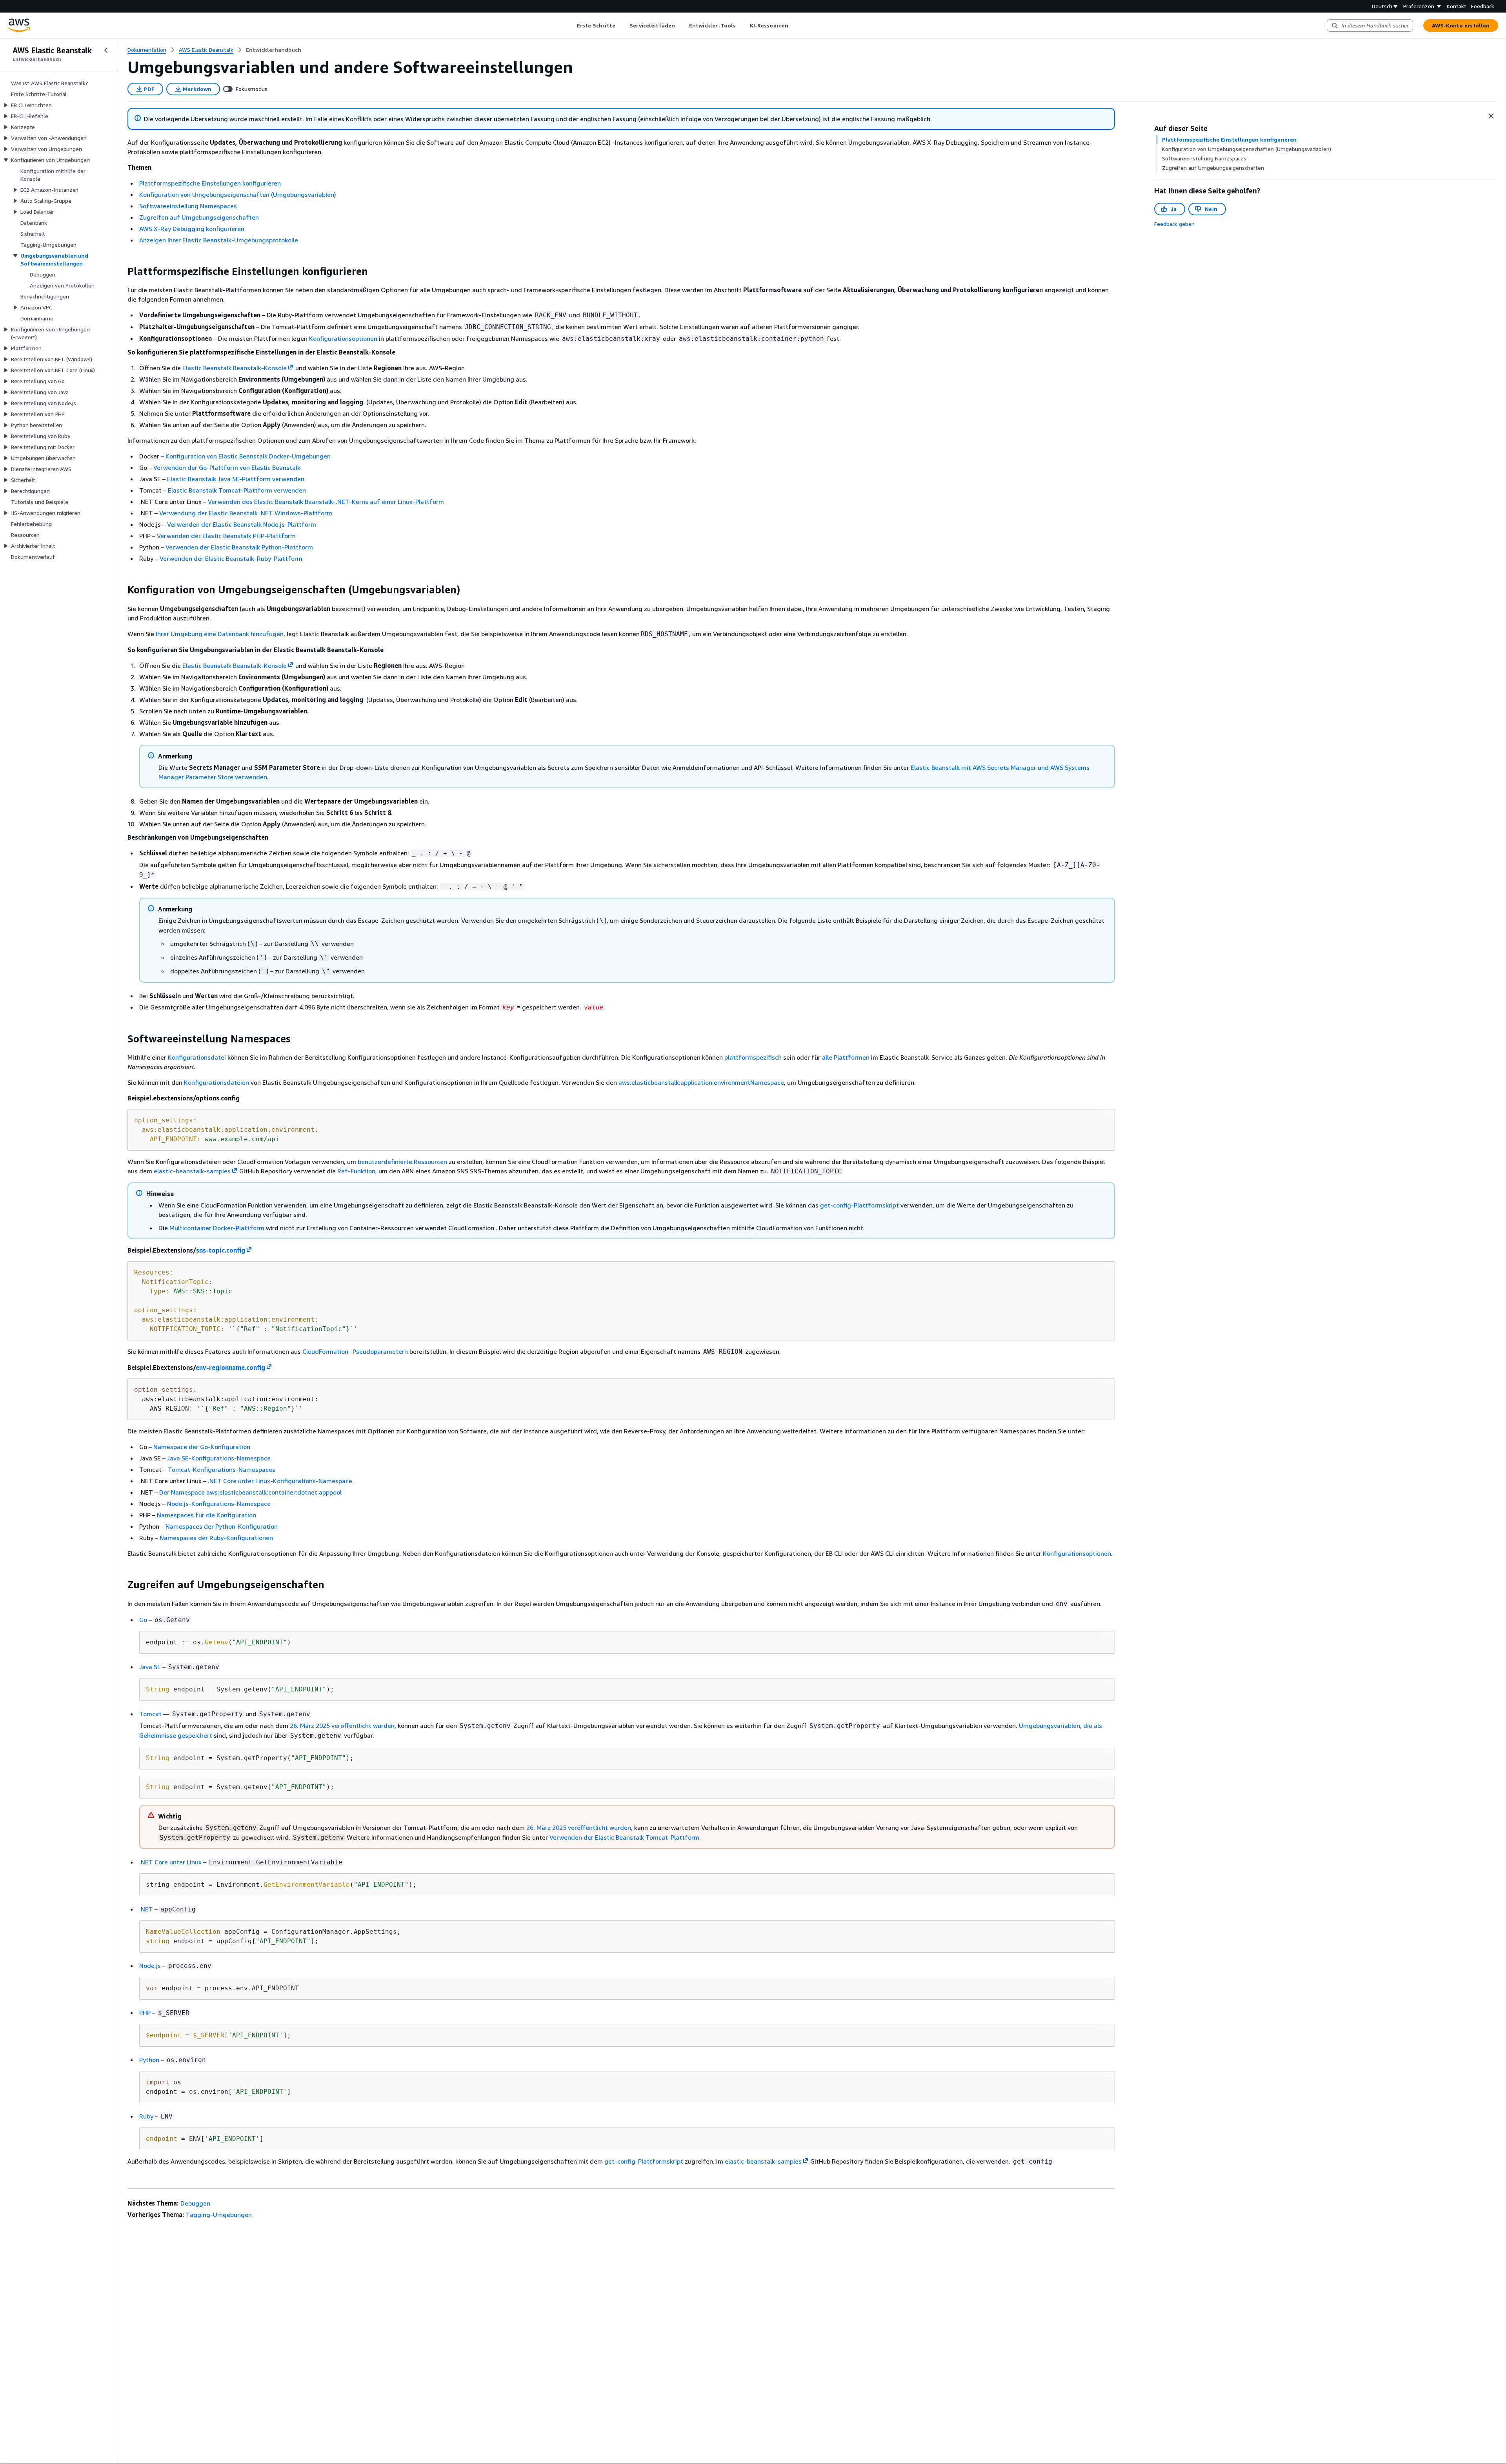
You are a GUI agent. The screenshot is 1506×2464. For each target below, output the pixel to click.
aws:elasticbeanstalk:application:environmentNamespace (701, 1082)
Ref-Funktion (356, 1171)
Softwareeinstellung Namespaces (188, 206)
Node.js (150, 1966)
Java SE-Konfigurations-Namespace (219, 1458)
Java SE (150, 1667)
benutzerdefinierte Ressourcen (402, 1162)
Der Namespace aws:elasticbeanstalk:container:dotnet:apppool (250, 1492)
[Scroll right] (794, 25)
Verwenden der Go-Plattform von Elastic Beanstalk (227, 467)
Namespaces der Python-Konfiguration (222, 1526)
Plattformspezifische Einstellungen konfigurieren (210, 183)
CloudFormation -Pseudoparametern (355, 1351)
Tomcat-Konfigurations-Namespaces (222, 1469)
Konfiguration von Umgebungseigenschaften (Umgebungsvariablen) (238, 195)
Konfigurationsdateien (216, 1082)
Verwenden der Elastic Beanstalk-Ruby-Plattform (231, 558)
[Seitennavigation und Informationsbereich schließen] (1491, 116)
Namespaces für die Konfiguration (206, 1515)
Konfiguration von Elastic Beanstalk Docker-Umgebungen (248, 456)
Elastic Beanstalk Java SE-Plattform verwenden (236, 479)
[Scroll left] (571, 25)
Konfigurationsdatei (197, 1057)
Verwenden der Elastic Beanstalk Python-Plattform (239, 547)
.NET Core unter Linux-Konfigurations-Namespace (280, 1481)
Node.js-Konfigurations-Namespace (219, 1504)
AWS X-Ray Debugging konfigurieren (192, 229)
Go (143, 1620)
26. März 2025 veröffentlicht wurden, (343, 1726)
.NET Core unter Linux (170, 1862)
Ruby (146, 2116)
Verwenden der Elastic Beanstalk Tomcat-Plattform (624, 1837)
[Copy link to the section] (121, 271)
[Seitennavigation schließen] (106, 50)
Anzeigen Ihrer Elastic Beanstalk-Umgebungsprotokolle (219, 240)
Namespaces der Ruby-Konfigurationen (216, 1538)
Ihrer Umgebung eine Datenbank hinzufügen (220, 634)
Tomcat (150, 1714)
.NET (146, 1909)
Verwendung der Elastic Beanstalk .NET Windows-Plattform (246, 513)
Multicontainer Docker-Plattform (217, 1228)
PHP (145, 2013)
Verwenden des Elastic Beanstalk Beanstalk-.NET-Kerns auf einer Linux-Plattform (326, 502)
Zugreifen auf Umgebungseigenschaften (199, 217)
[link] (274, 50)
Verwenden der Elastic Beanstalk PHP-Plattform (226, 536)
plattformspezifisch (753, 1057)
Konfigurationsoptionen (343, 338)
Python (149, 2060)
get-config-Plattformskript (859, 1205)
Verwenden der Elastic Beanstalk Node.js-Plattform (242, 524)
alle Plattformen (846, 1057)
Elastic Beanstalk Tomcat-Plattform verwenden (237, 490)
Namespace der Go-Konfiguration (202, 1447)
